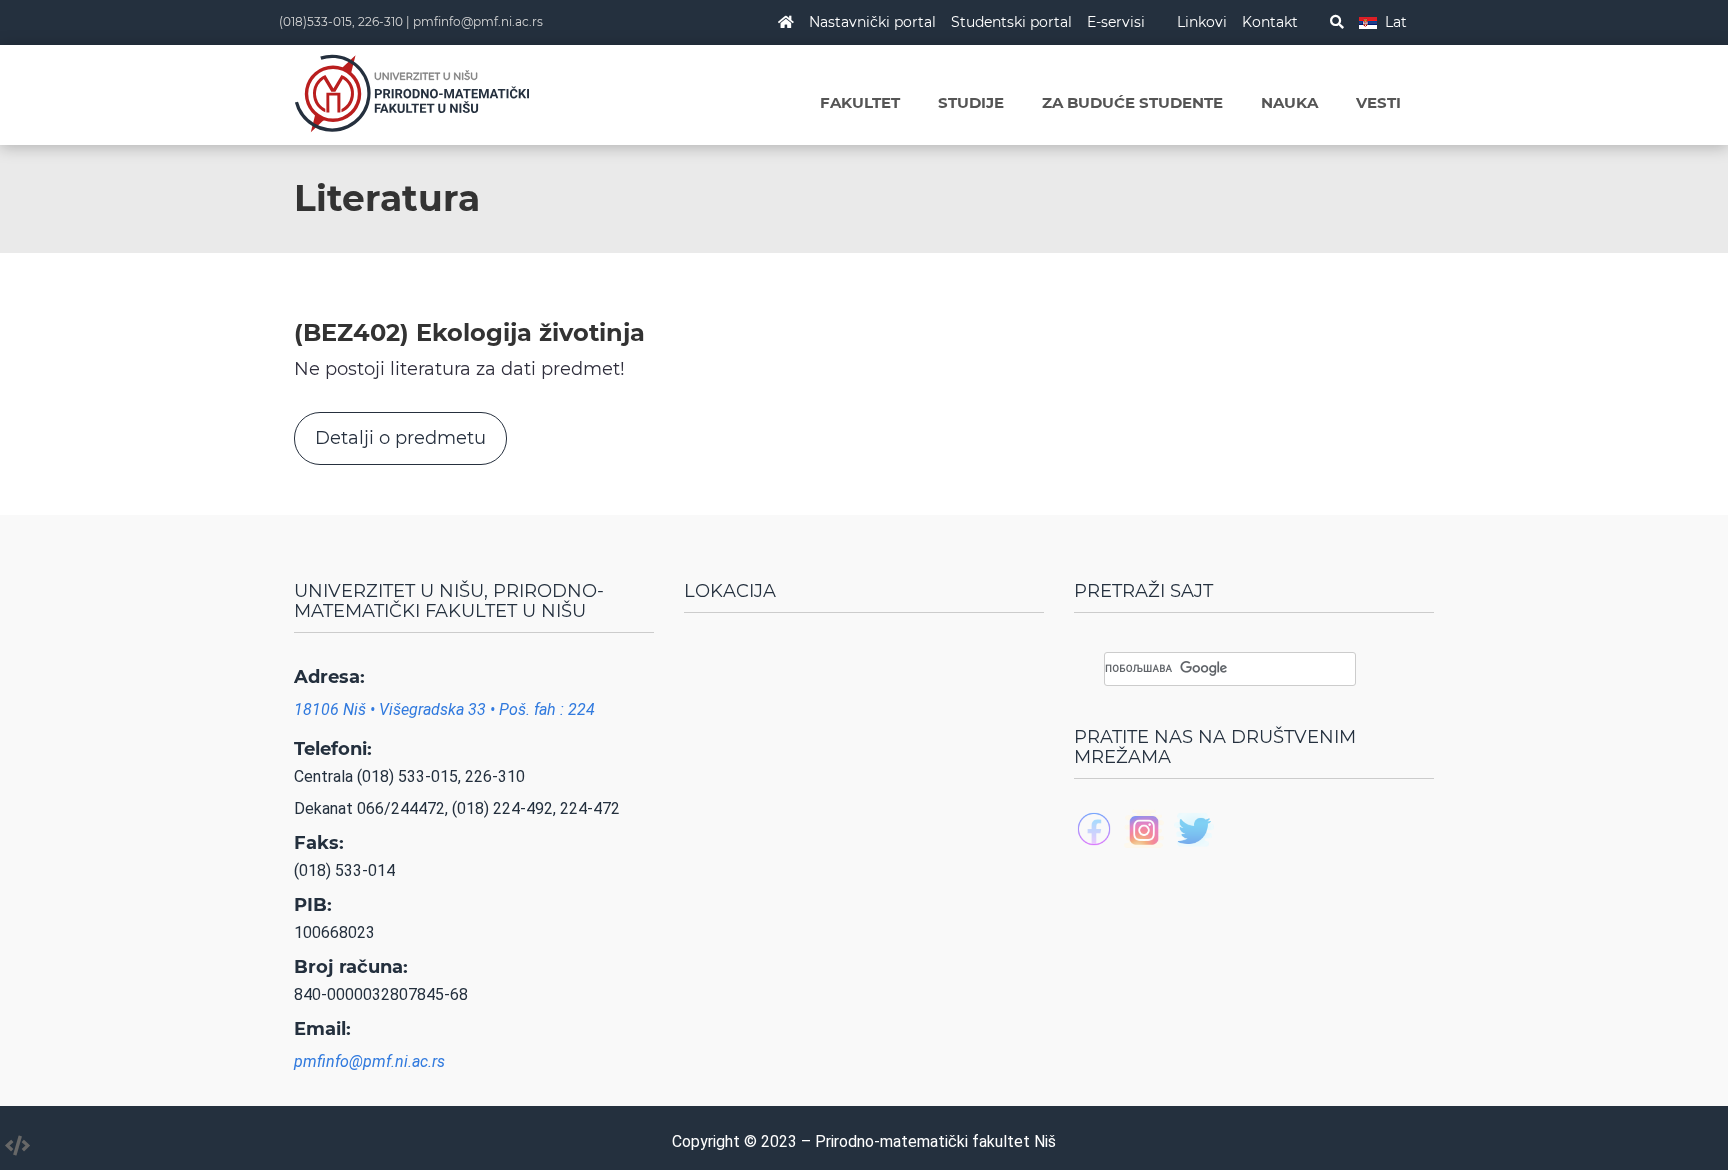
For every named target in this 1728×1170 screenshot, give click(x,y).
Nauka (1289, 102)
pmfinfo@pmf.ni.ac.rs (478, 21)
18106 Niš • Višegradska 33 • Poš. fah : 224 (444, 709)
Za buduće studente (1132, 102)
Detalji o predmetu (400, 438)
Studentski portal (1011, 22)
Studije (971, 102)
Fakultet (860, 102)
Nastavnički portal (872, 22)
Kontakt (1270, 22)
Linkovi (1202, 22)
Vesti (1378, 102)
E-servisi (1116, 22)
